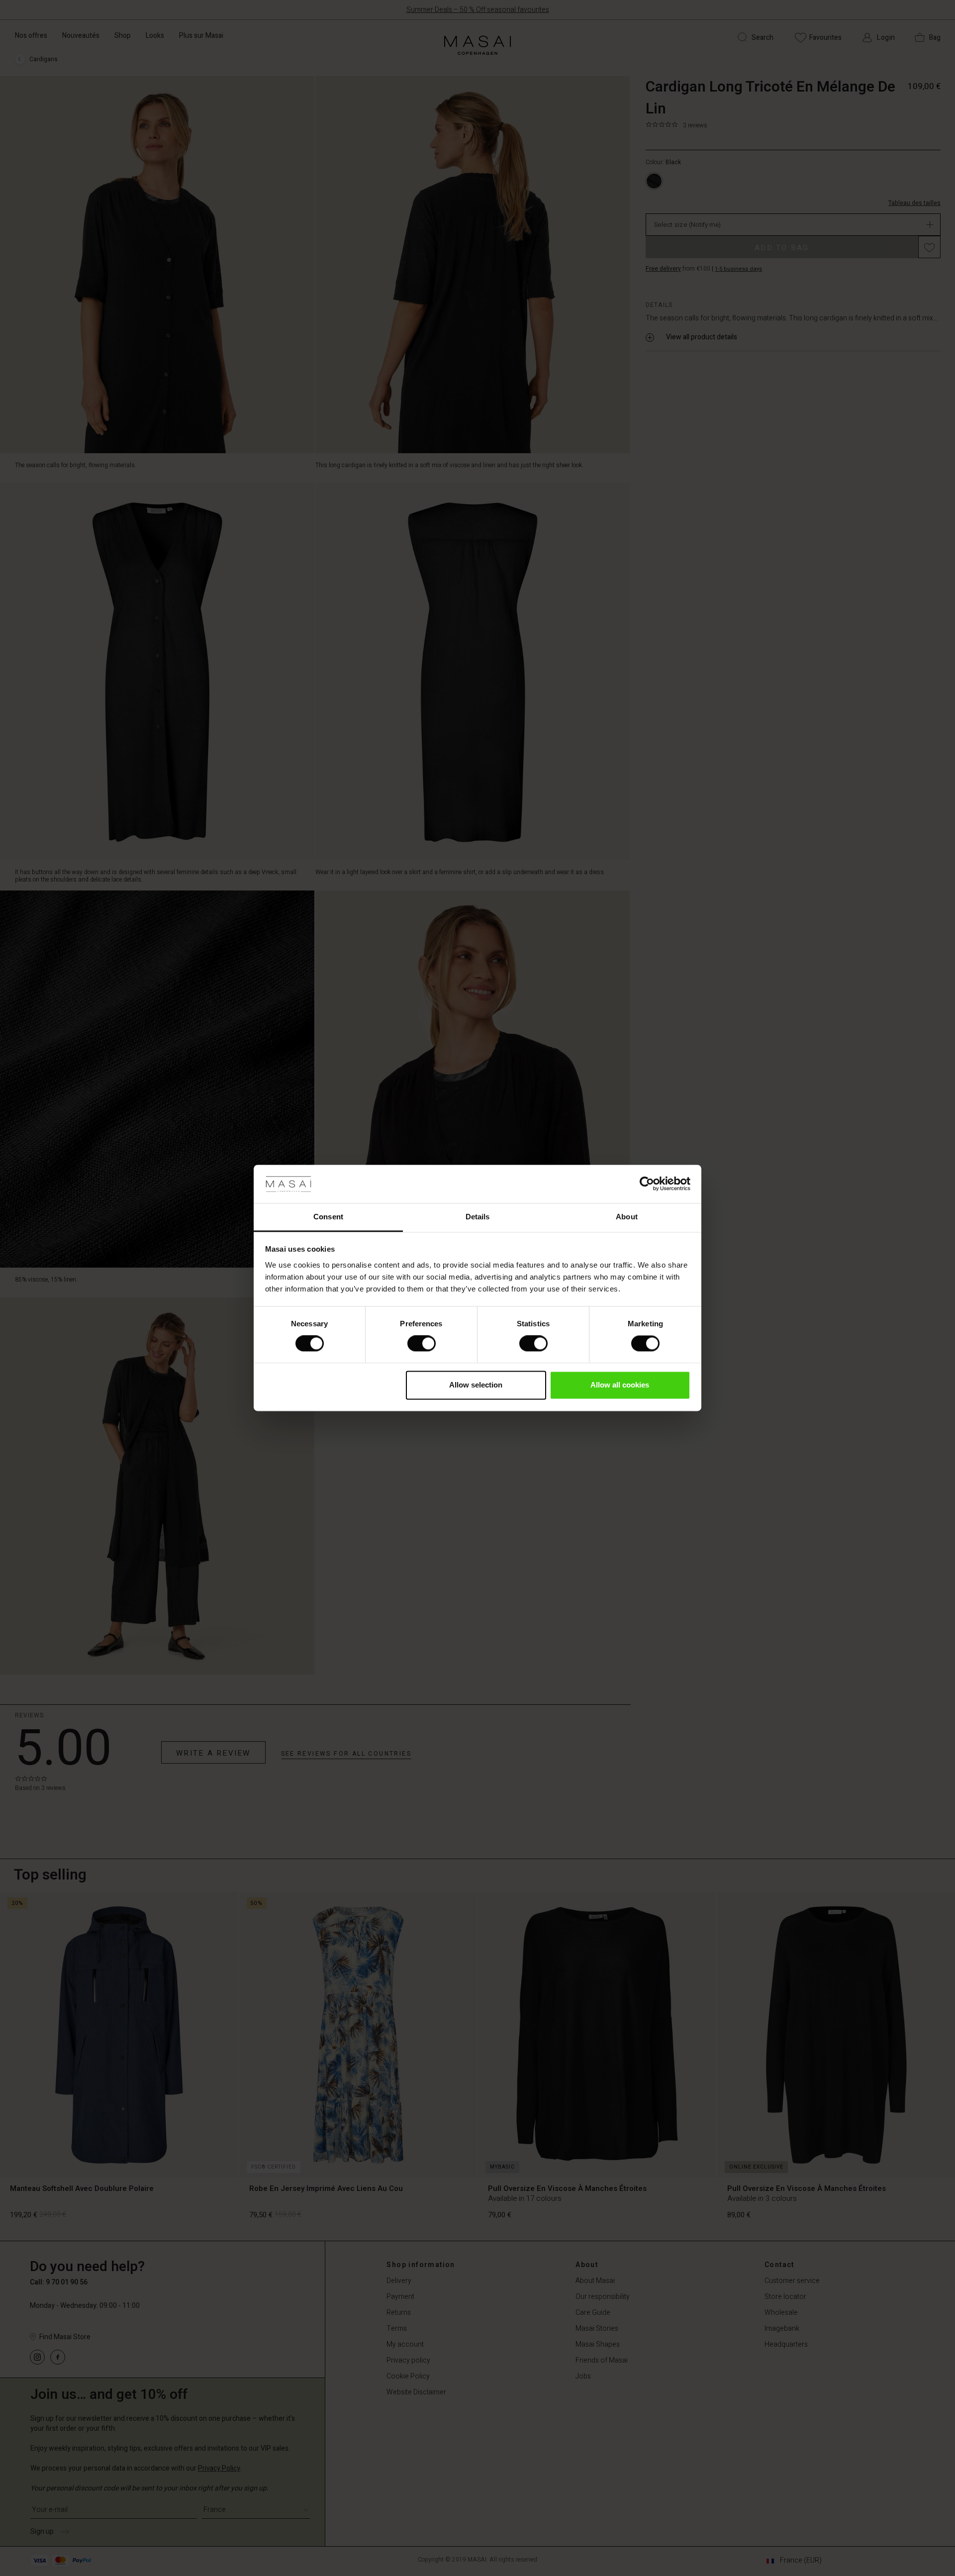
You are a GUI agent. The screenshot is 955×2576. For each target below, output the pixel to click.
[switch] (422, 1344)
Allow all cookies (620, 1385)
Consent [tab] (328, 1217)
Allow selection (476, 1385)
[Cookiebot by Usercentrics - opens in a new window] (647, 1184)
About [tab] (627, 1217)
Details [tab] (478, 1217)
